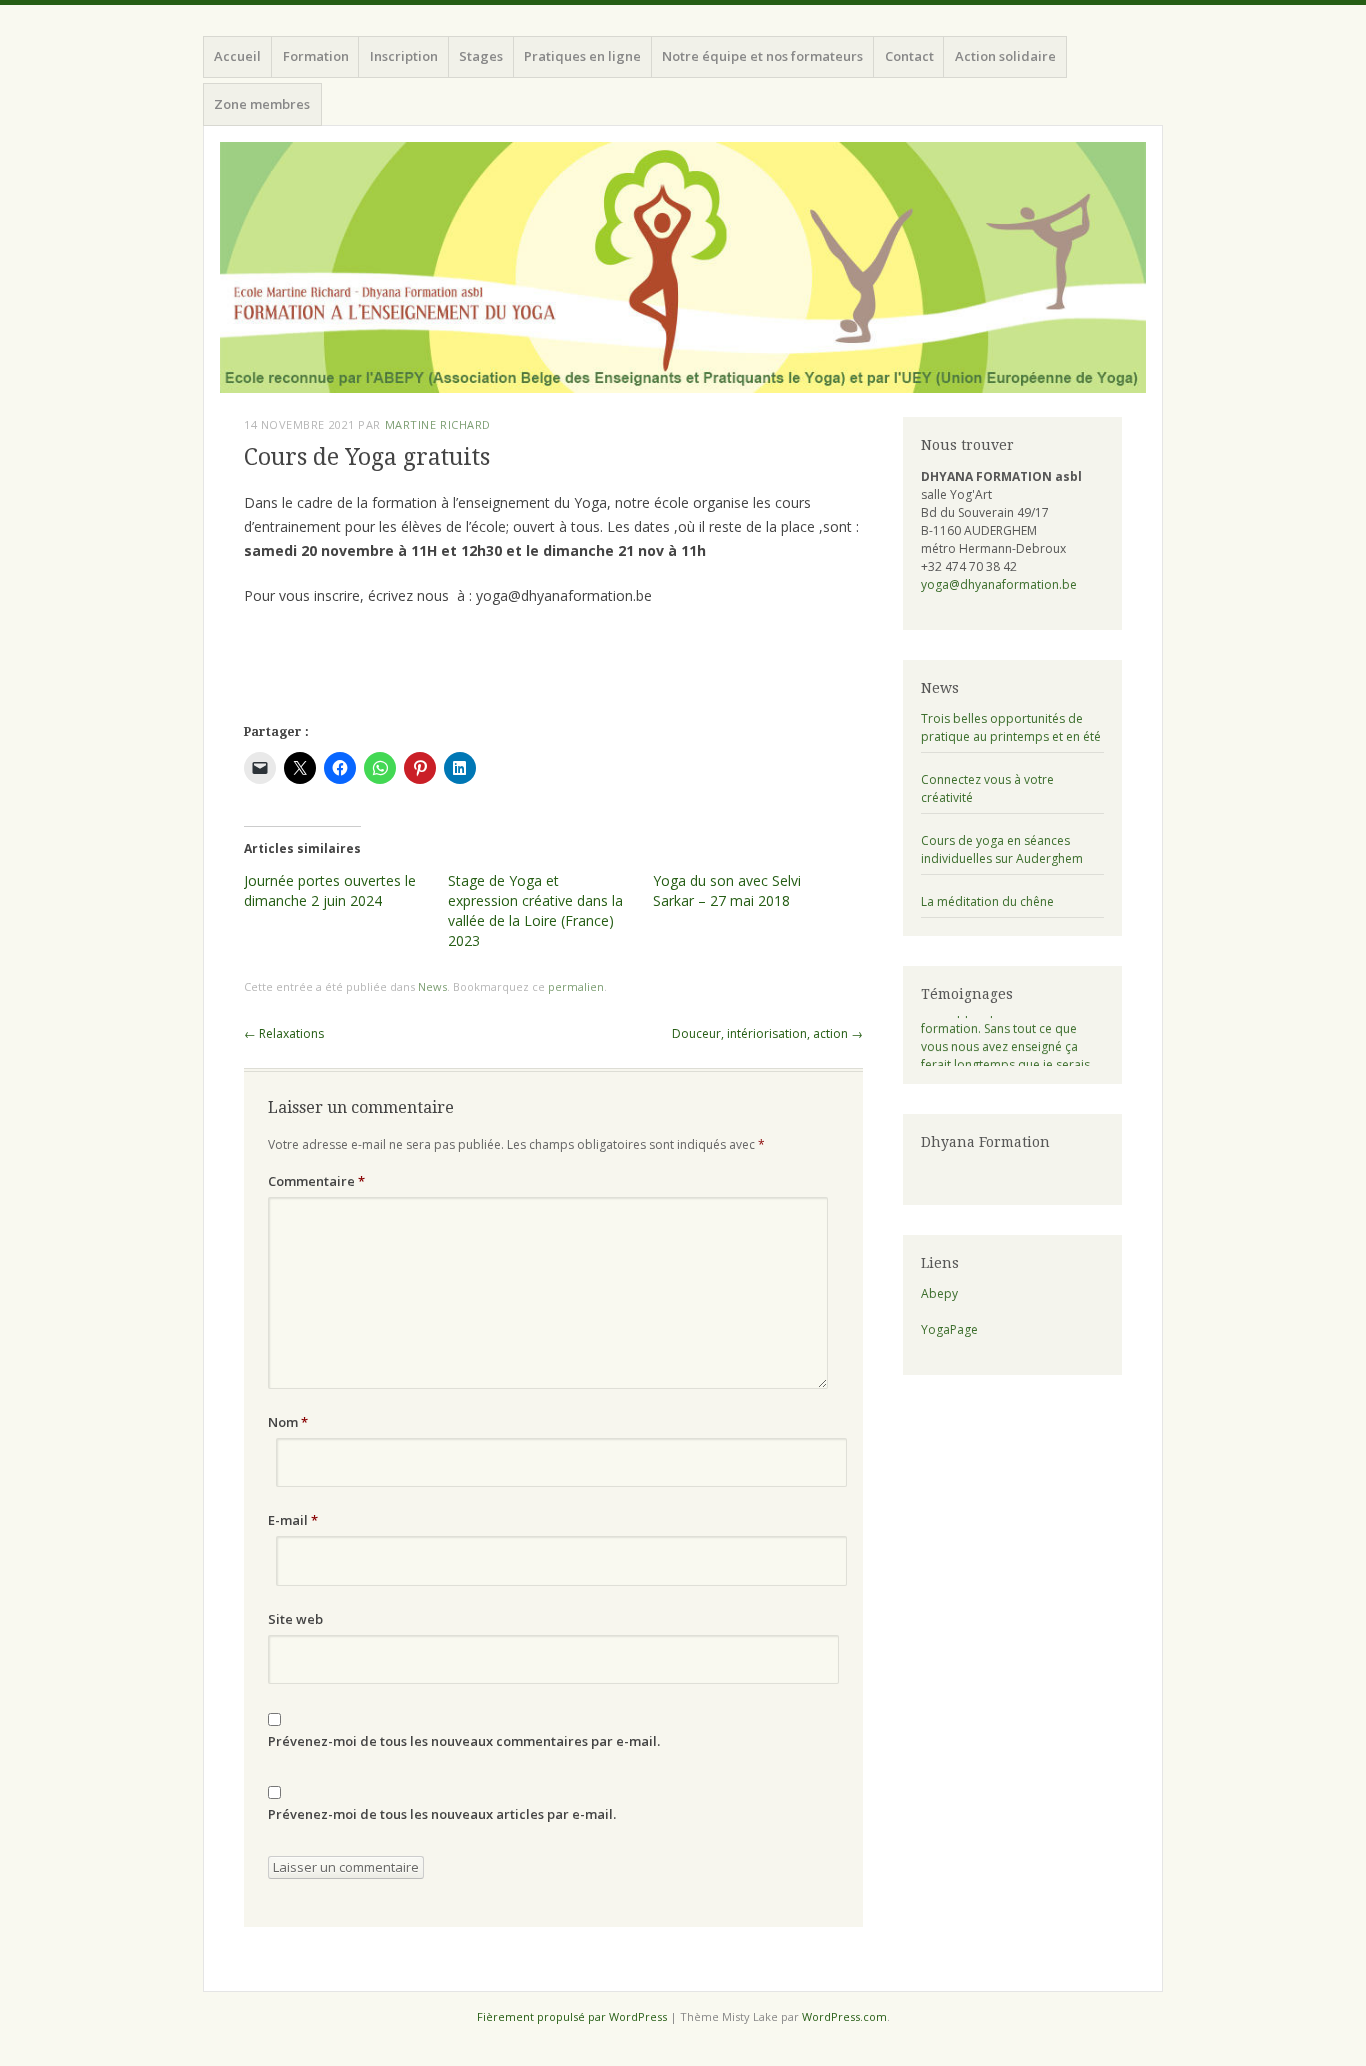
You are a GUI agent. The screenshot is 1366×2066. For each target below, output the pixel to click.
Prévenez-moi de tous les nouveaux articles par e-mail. (442, 1814)
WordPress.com (844, 2016)
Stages (481, 56)
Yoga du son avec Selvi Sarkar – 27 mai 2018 (727, 890)
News (432, 986)
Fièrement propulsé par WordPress (572, 2016)
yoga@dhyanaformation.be (999, 584)
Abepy (939, 1293)
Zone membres (262, 104)
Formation (316, 56)
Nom (288, 1422)
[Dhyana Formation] (683, 268)
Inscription (404, 56)
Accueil (237, 56)
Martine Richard (438, 424)
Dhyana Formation (985, 1142)
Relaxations (284, 1033)
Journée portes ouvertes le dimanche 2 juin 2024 (330, 890)
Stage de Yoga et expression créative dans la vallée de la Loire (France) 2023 (535, 910)
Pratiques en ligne (582, 56)
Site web (295, 1619)
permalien (576, 986)
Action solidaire (1005, 56)
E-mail (293, 1520)
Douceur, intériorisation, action (767, 1033)
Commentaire (316, 1181)
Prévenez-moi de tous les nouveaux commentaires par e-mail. (464, 1741)
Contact (909, 56)
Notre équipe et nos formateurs (762, 56)
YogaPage (949, 1329)
